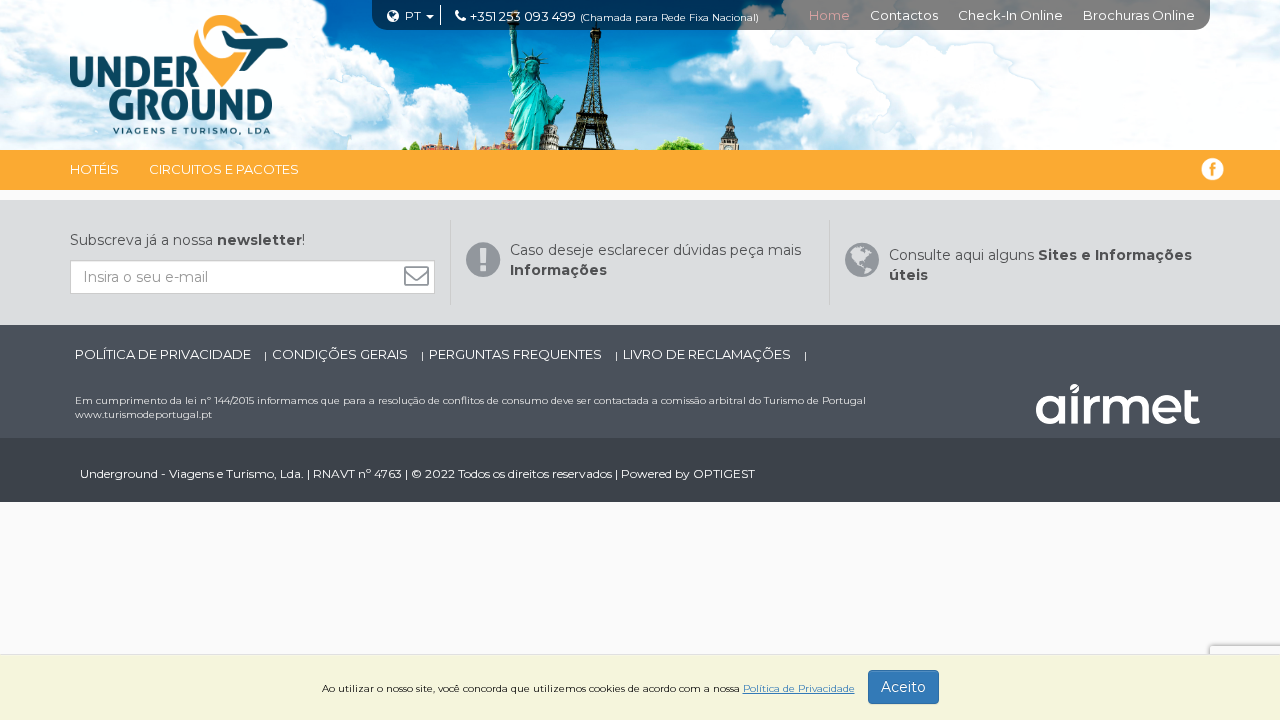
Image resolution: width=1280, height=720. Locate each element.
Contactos (904, 15)
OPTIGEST (724, 473)
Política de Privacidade (164, 354)
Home (829, 15)
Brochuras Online (1139, 15)
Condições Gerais (341, 354)
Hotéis (94, 169)
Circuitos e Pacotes (224, 169)
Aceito (903, 687)
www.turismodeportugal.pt (143, 414)
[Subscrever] (421, 275)
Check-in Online (1010, 15)
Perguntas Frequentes (517, 354)
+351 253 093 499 (523, 16)
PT (413, 15)
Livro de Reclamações (708, 354)
